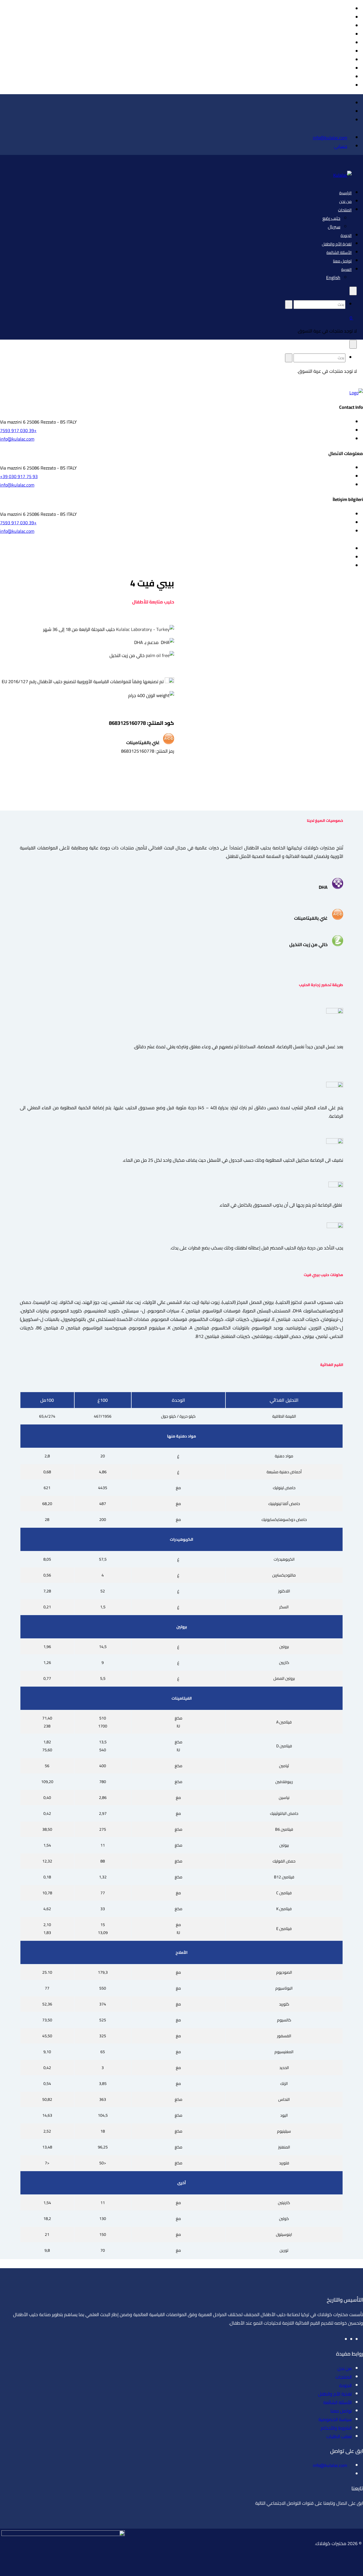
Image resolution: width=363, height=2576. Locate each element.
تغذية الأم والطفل (337, 244)
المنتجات (345, 210)
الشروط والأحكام (336, 2428)
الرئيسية (345, 193)
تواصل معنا (342, 261)
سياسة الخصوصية (335, 2419)
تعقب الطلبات (339, 2436)
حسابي (341, 146)
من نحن (345, 201)
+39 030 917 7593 (18, 430)
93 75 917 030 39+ (19, 476)
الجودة (346, 235)
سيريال (334, 227)
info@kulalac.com (330, 138)
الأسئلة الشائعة (339, 252)
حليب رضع (331, 218)
